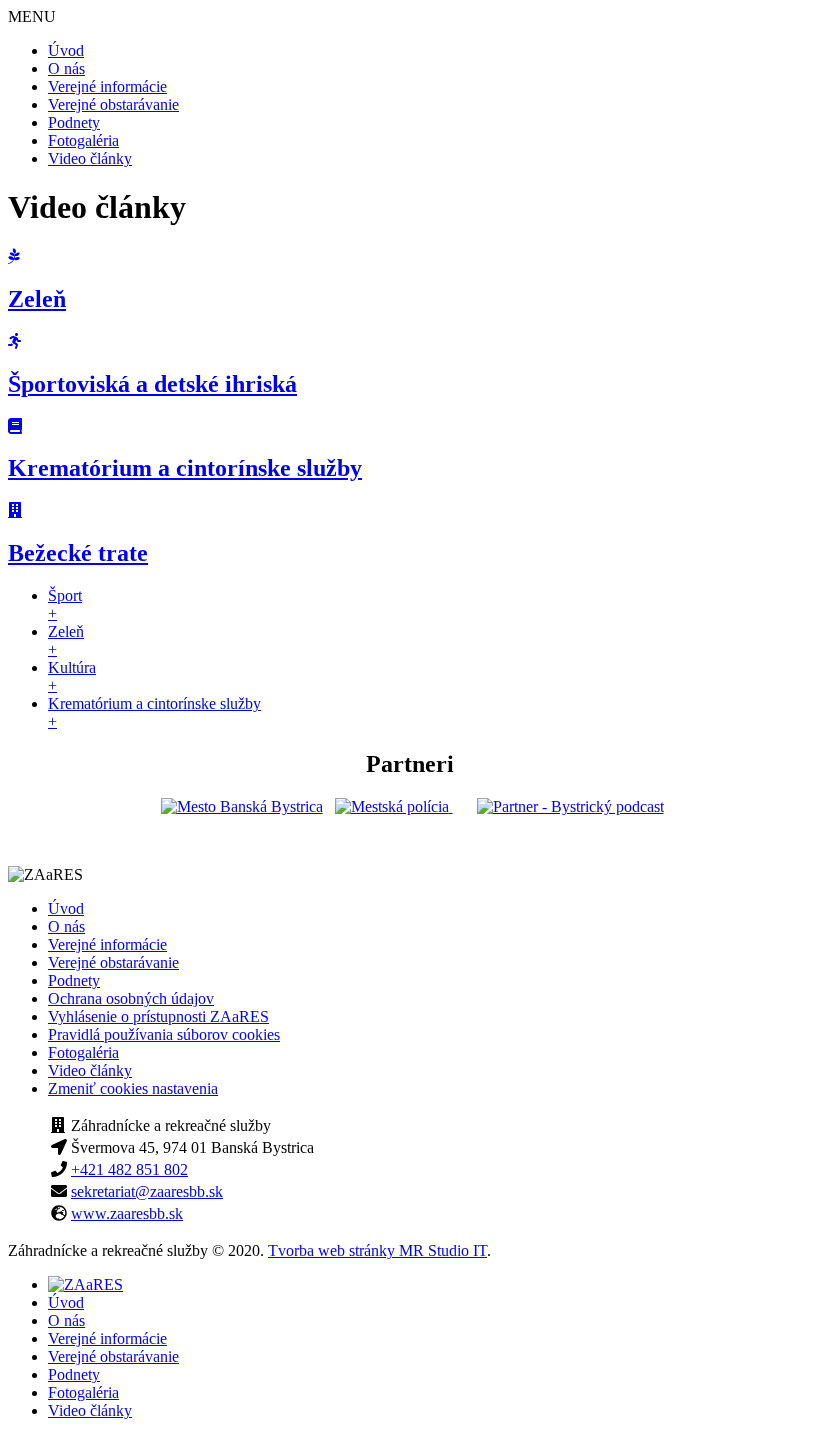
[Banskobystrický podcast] (570, 806)
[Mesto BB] (242, 806)
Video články (90, 158)
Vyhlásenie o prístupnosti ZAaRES (158, 1016)
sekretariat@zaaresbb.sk (147, 1191)
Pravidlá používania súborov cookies (164, 1034)
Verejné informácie (107, 86)
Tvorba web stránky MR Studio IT (377, 1250)
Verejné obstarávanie (113, 104)
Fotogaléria (83, 140)
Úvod (66, 50)
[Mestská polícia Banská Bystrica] (394, 806)
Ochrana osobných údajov (131, 998)
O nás (66, 68)
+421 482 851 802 (129, 1169)
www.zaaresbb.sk (127, 1213)
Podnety (74, 122)
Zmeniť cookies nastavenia (133, 1088)
